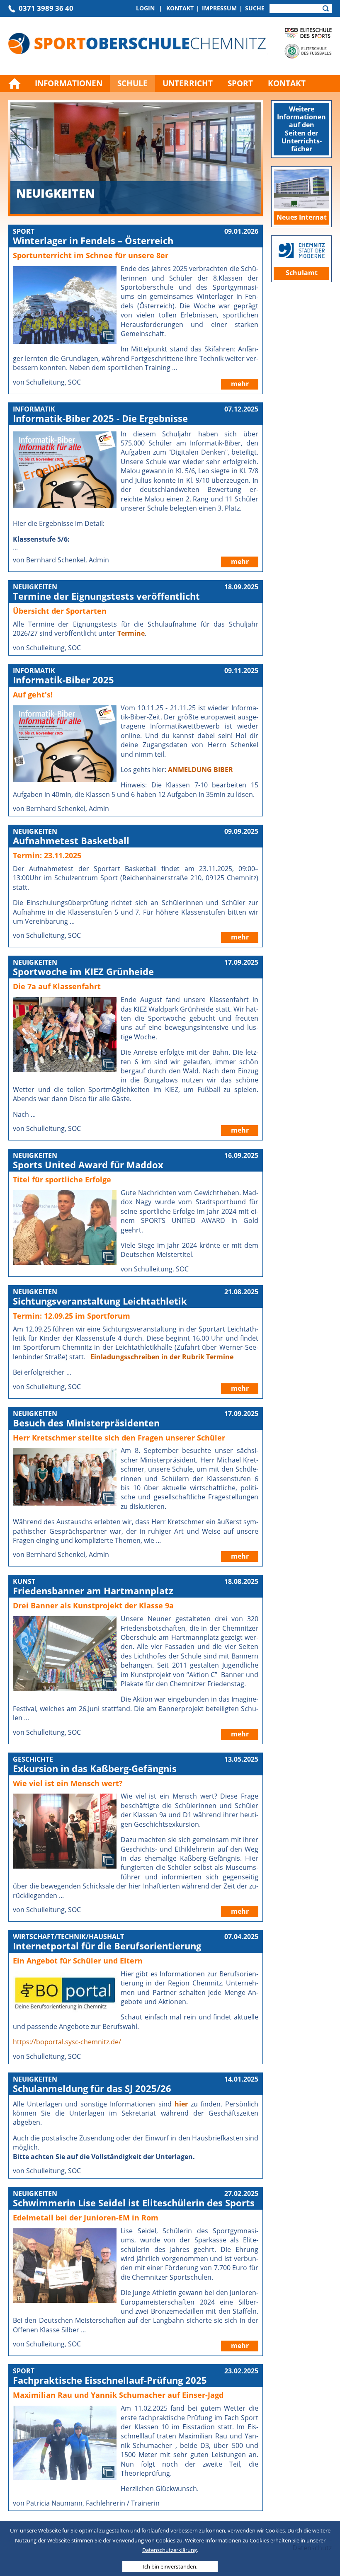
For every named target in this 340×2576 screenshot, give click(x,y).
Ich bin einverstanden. (170, 2566)
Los (326, 9)
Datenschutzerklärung (170, 2550)
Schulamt (302, 273)
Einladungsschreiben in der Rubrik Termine (162, 1357)
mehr (240, 384)
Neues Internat (302, 217)
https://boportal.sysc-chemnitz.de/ (67, 2042)
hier (181, 2104)
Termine (131, 633)
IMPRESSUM (219, 8)
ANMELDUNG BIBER (200, 770)
